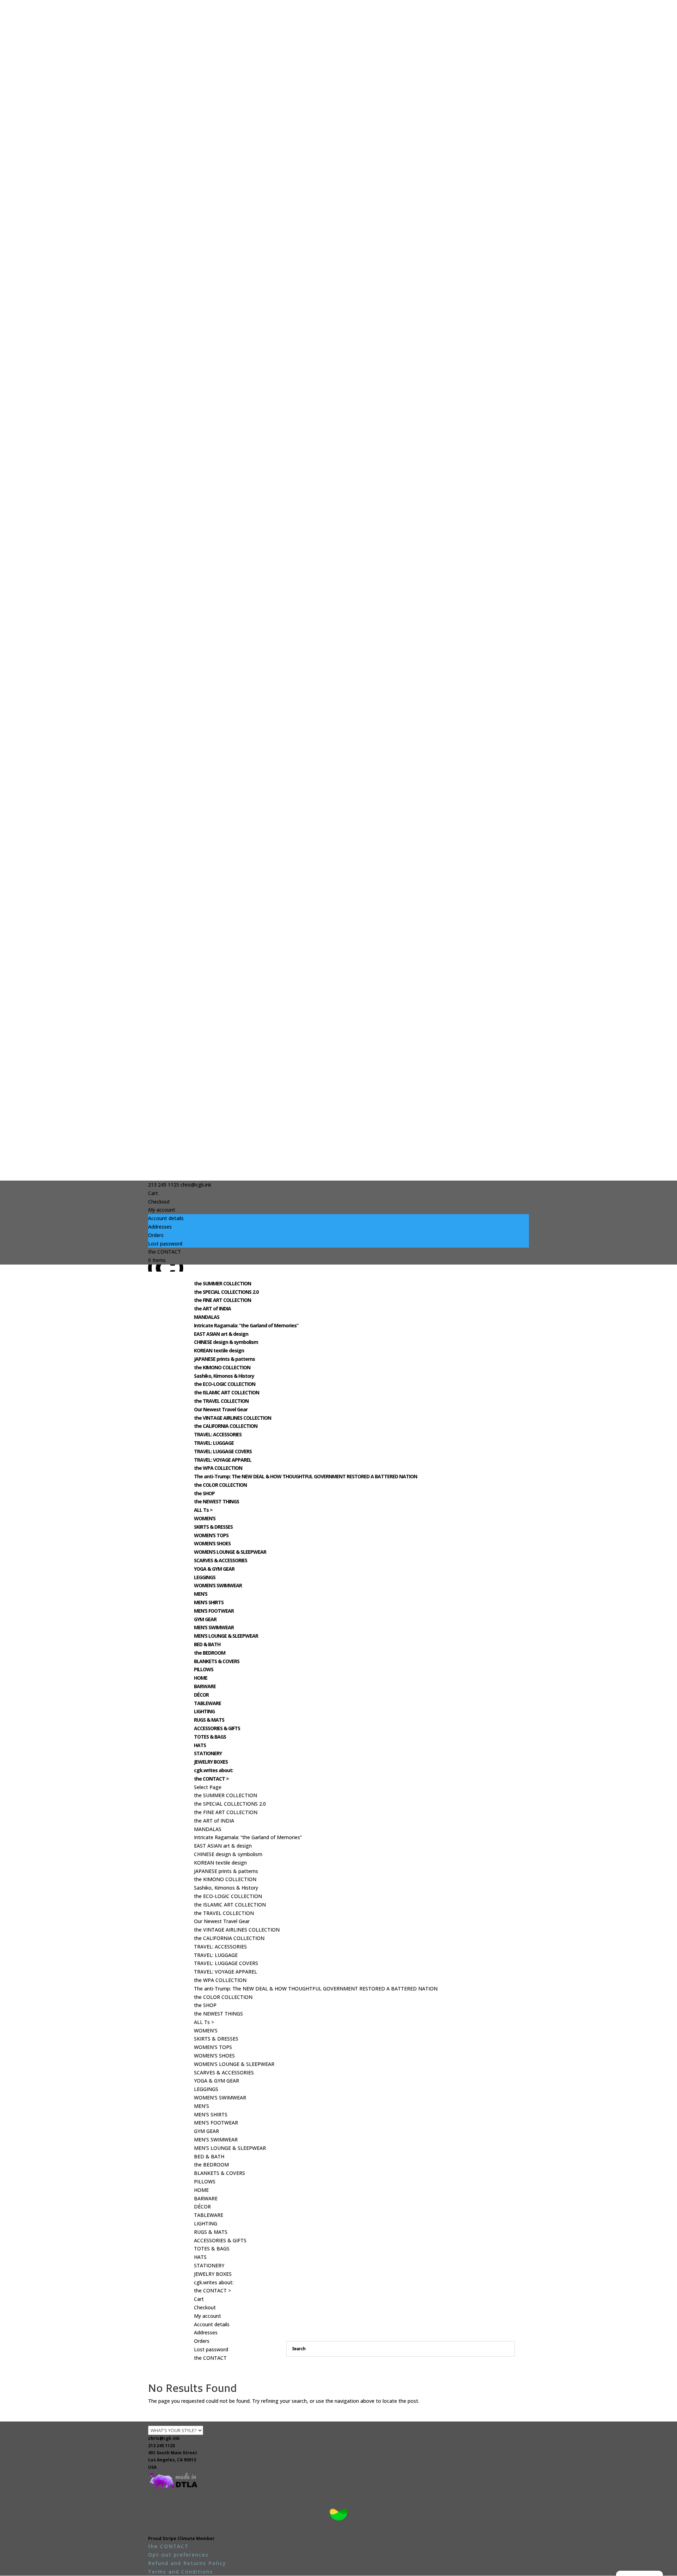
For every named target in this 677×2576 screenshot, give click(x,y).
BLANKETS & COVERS (217, 1661)
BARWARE (205, 1686)
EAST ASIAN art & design (221, 1334)
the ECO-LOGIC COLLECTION (225, 1384)
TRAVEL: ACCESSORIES (218, 1434)
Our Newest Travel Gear (221, 1409)
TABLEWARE (208, 1703)
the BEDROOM (210, 1653)
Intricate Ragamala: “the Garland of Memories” (246, 1325)
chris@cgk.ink (164, 2438)
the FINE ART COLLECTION (222, 1300)
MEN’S (201, 1594)
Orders (156, 1235)
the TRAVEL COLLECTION (221, 1401)
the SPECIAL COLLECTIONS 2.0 (226, 1292)
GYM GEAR (205, 1619)
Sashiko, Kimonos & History (224, 1376)
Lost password (165, 1244)
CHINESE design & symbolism (226, 1342)
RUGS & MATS (209, 1720)
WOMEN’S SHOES (212, 1543)
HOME (201, 1678)
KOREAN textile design (219, 1350)
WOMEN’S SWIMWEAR (218, 1585)
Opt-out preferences (178, 2555)
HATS (200, 1745)
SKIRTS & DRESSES (213, 1527)
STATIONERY (208, 1753)
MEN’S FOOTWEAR (214, 1611)
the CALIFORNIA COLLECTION (226, 1426)
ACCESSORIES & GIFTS (217, 1728)
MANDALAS (207, 1317)
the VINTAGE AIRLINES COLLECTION (233, 1418)
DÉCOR (201, 1695)
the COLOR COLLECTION (220, 1485)
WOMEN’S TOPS (211, 1535)
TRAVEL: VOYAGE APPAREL (223, 1460)
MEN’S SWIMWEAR (214, 1627)
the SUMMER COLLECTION (222, 1283)
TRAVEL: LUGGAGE (214, 1443)
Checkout (159, 1202)
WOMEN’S (205, 1518)
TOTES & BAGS (210, 1737)
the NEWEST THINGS (216, 1501)
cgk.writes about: (214, 1770)
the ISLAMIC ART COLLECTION (227, 1392)
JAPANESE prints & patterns (224, 1359)
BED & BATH (207, 1644)
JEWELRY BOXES (211, 1762)
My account (162, 1210)
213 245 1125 (161, 2446)
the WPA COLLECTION (218, 1468)
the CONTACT (164, 1252)
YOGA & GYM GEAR (214, 1569)
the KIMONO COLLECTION (222, 1367)
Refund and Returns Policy (187, 2563)
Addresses (160, 1227)
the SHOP (204, 1493)
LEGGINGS (205, 1577)
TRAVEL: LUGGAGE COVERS (223, 1451)
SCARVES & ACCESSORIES (221, 1560)
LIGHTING (204, 1711)
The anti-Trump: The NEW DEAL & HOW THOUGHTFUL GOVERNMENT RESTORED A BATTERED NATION (306, 1476)
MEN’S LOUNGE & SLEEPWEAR (226, 1636)
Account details (166, 1218)
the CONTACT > (211, 1779)
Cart (153, 1193)
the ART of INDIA (212, 1308)
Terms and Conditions (181, 2572)
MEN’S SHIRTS (209, 1602)
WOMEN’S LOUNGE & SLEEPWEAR (230, 1552)
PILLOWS (204, 1669)
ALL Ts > (203, 1510)
